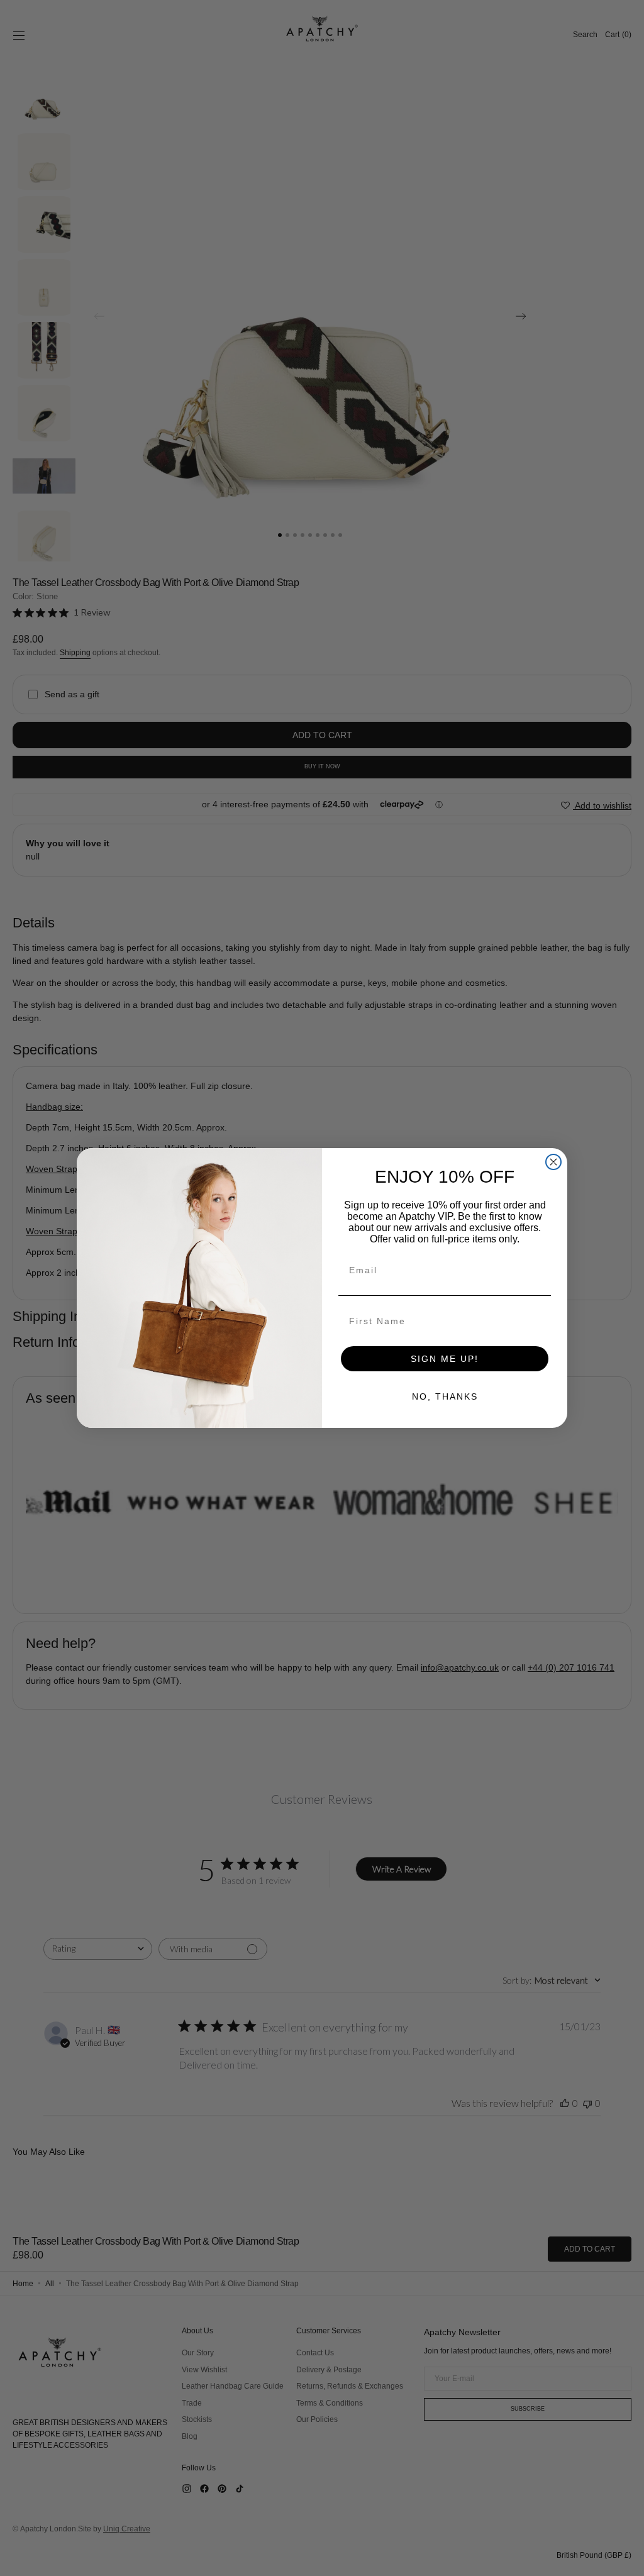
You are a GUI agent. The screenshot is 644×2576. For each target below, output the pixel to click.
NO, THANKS (445, 1396)
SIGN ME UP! (445, 1359)
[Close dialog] (553, 1162)
